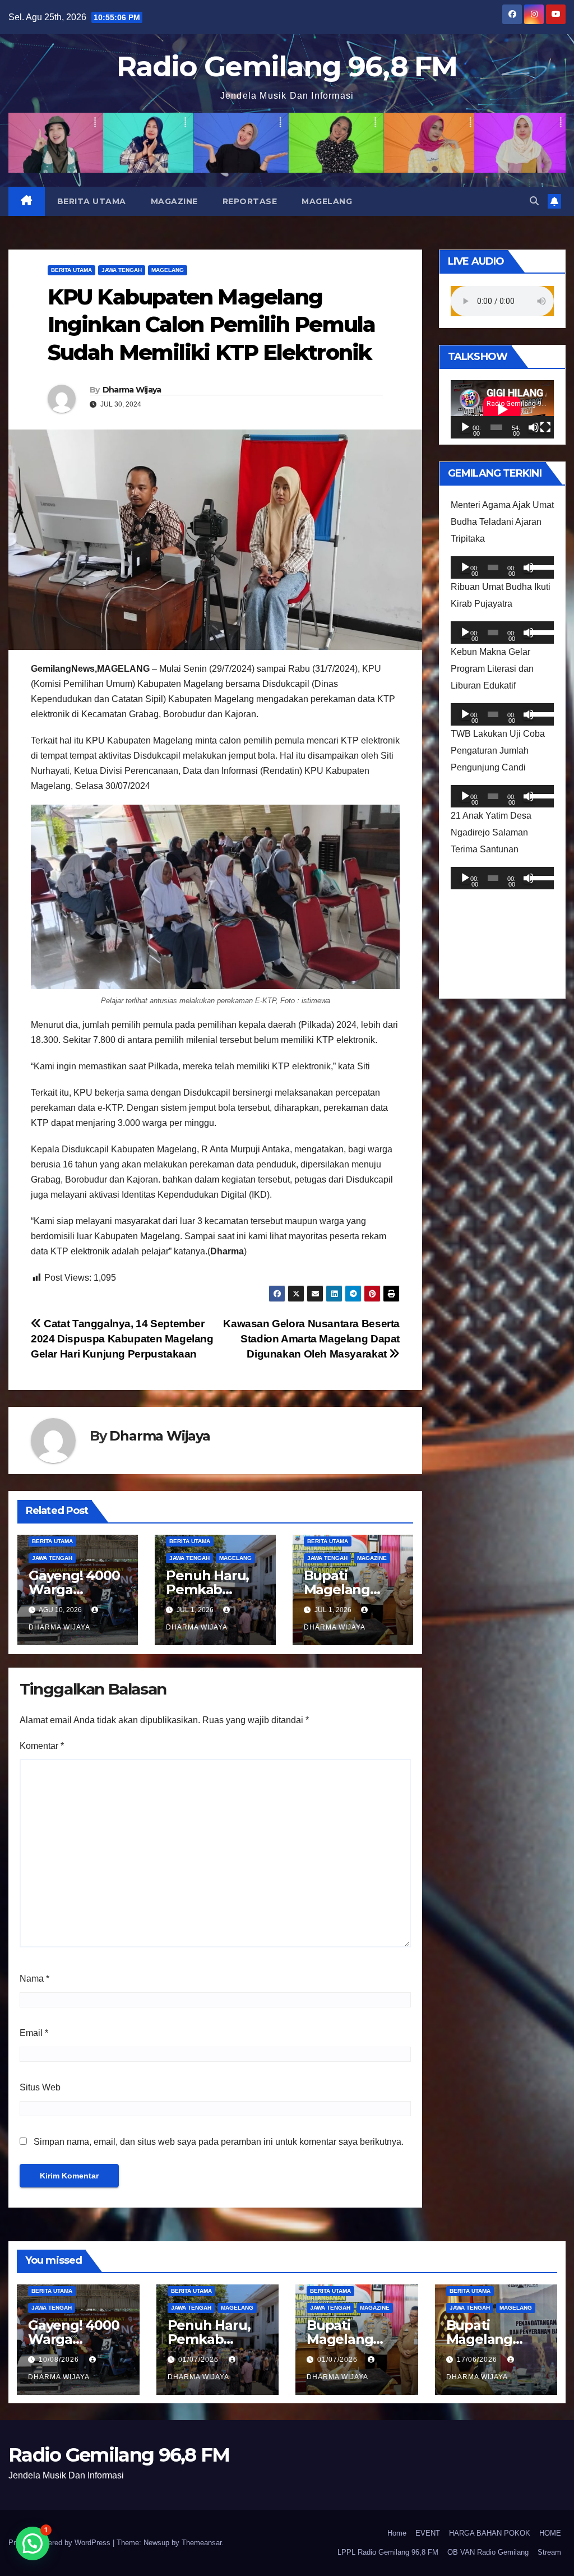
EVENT (428, 2533)
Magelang (327, 201)
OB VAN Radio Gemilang (488, 2552)
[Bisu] (534, 427)
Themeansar (202, 2543)
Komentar (42, 1746)
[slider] (539, 566)
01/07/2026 (200, 2360)
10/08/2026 (60, 2360)
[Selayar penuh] (545, 427)
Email (34, 2033)
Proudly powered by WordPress (61, 2543)
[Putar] (465, 427)
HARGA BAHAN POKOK (490, 2533)
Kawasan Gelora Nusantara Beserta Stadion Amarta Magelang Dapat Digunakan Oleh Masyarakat (311, 1339)
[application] (502, 409)
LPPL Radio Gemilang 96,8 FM (388, 2552)
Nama (34, 1979)
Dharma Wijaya (132, 390)
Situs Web (40, 2087)
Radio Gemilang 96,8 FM (287, 66)
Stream (549, 2552)
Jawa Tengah (122, 270)
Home (397, 2533)
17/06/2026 (478, 2360)
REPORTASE (250, 201)
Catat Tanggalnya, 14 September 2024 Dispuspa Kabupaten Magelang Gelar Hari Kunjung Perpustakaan (122, 1339)
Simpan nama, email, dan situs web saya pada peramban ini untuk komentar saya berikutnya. (219, 2142)
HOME (550, 2533)
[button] (534, 201)
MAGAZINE (174, 201)
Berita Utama (92, 201)
